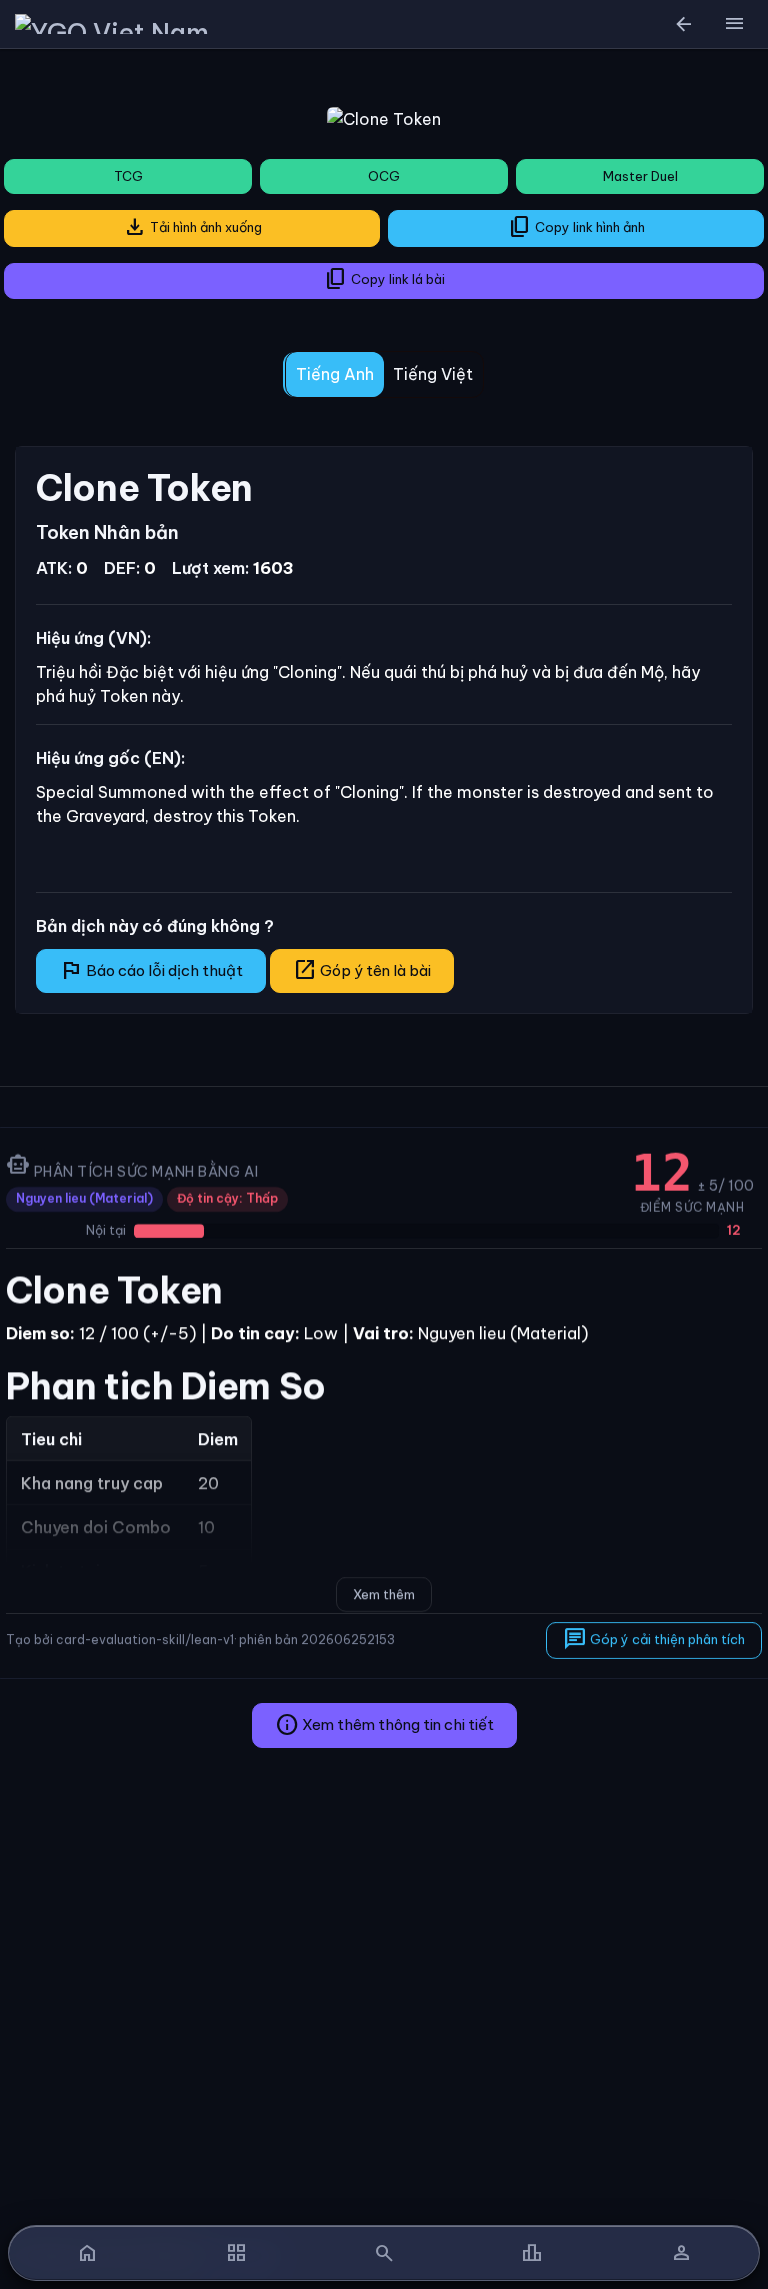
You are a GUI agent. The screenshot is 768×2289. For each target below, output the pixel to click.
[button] (734, 24)
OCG (384, 176)
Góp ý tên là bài (362, 970)
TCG (128, 176)
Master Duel (640, 176)
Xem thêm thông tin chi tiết (384, 1725)
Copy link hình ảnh (576, 227)
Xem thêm (384, 1594)
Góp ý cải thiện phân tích (654, 1638)
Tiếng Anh (335, 374)
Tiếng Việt (433, 374)
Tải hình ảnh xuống (192, 227)
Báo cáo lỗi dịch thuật (151, 970)
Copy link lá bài (384, 279)
